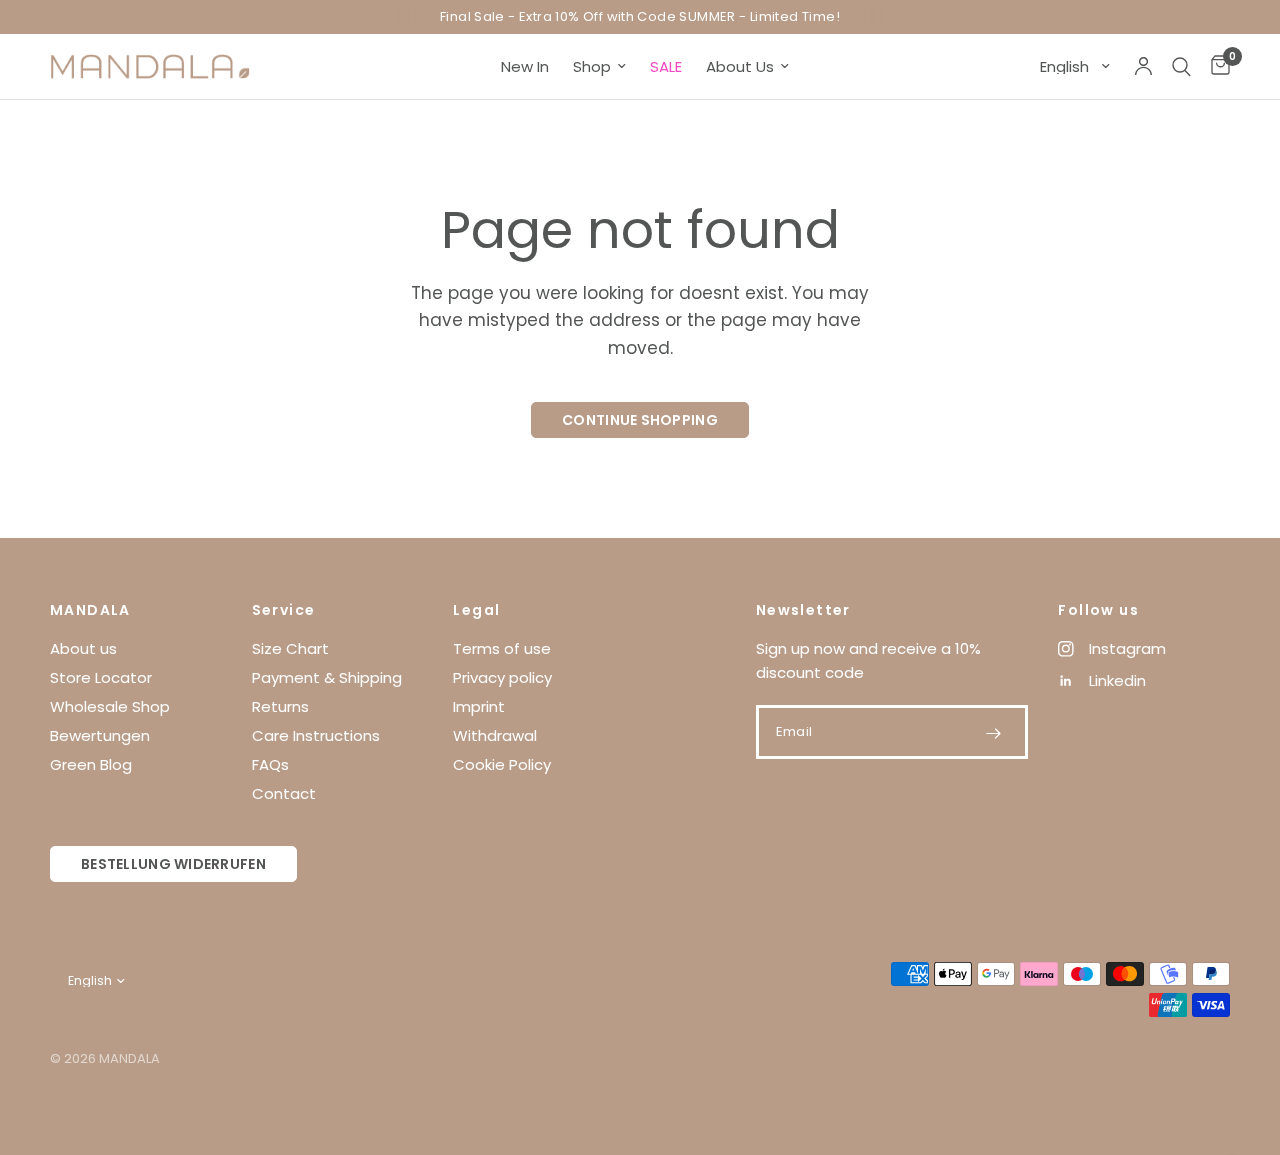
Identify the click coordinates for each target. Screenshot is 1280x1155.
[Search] (1181, 66)
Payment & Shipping (327, 677)
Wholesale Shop (110, 706)
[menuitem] (525, 67)
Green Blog (91, 764)
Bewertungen (100, 735)
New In (525, 66)
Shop (592, 66)
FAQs (270, 764)
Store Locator (101, 677)
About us (83, 648)
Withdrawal (495, 735)
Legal (476, 610)
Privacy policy (502, 677)
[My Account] (1143, 66)
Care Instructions (316, 735)
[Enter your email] (993, 733)
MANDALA (90, 610)
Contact (284, 793)
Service (284, 610)
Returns (280, 706)
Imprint (479, 706)
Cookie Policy (502, 764)
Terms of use (502, 648)
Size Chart (290, 648)
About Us (740, 66)
